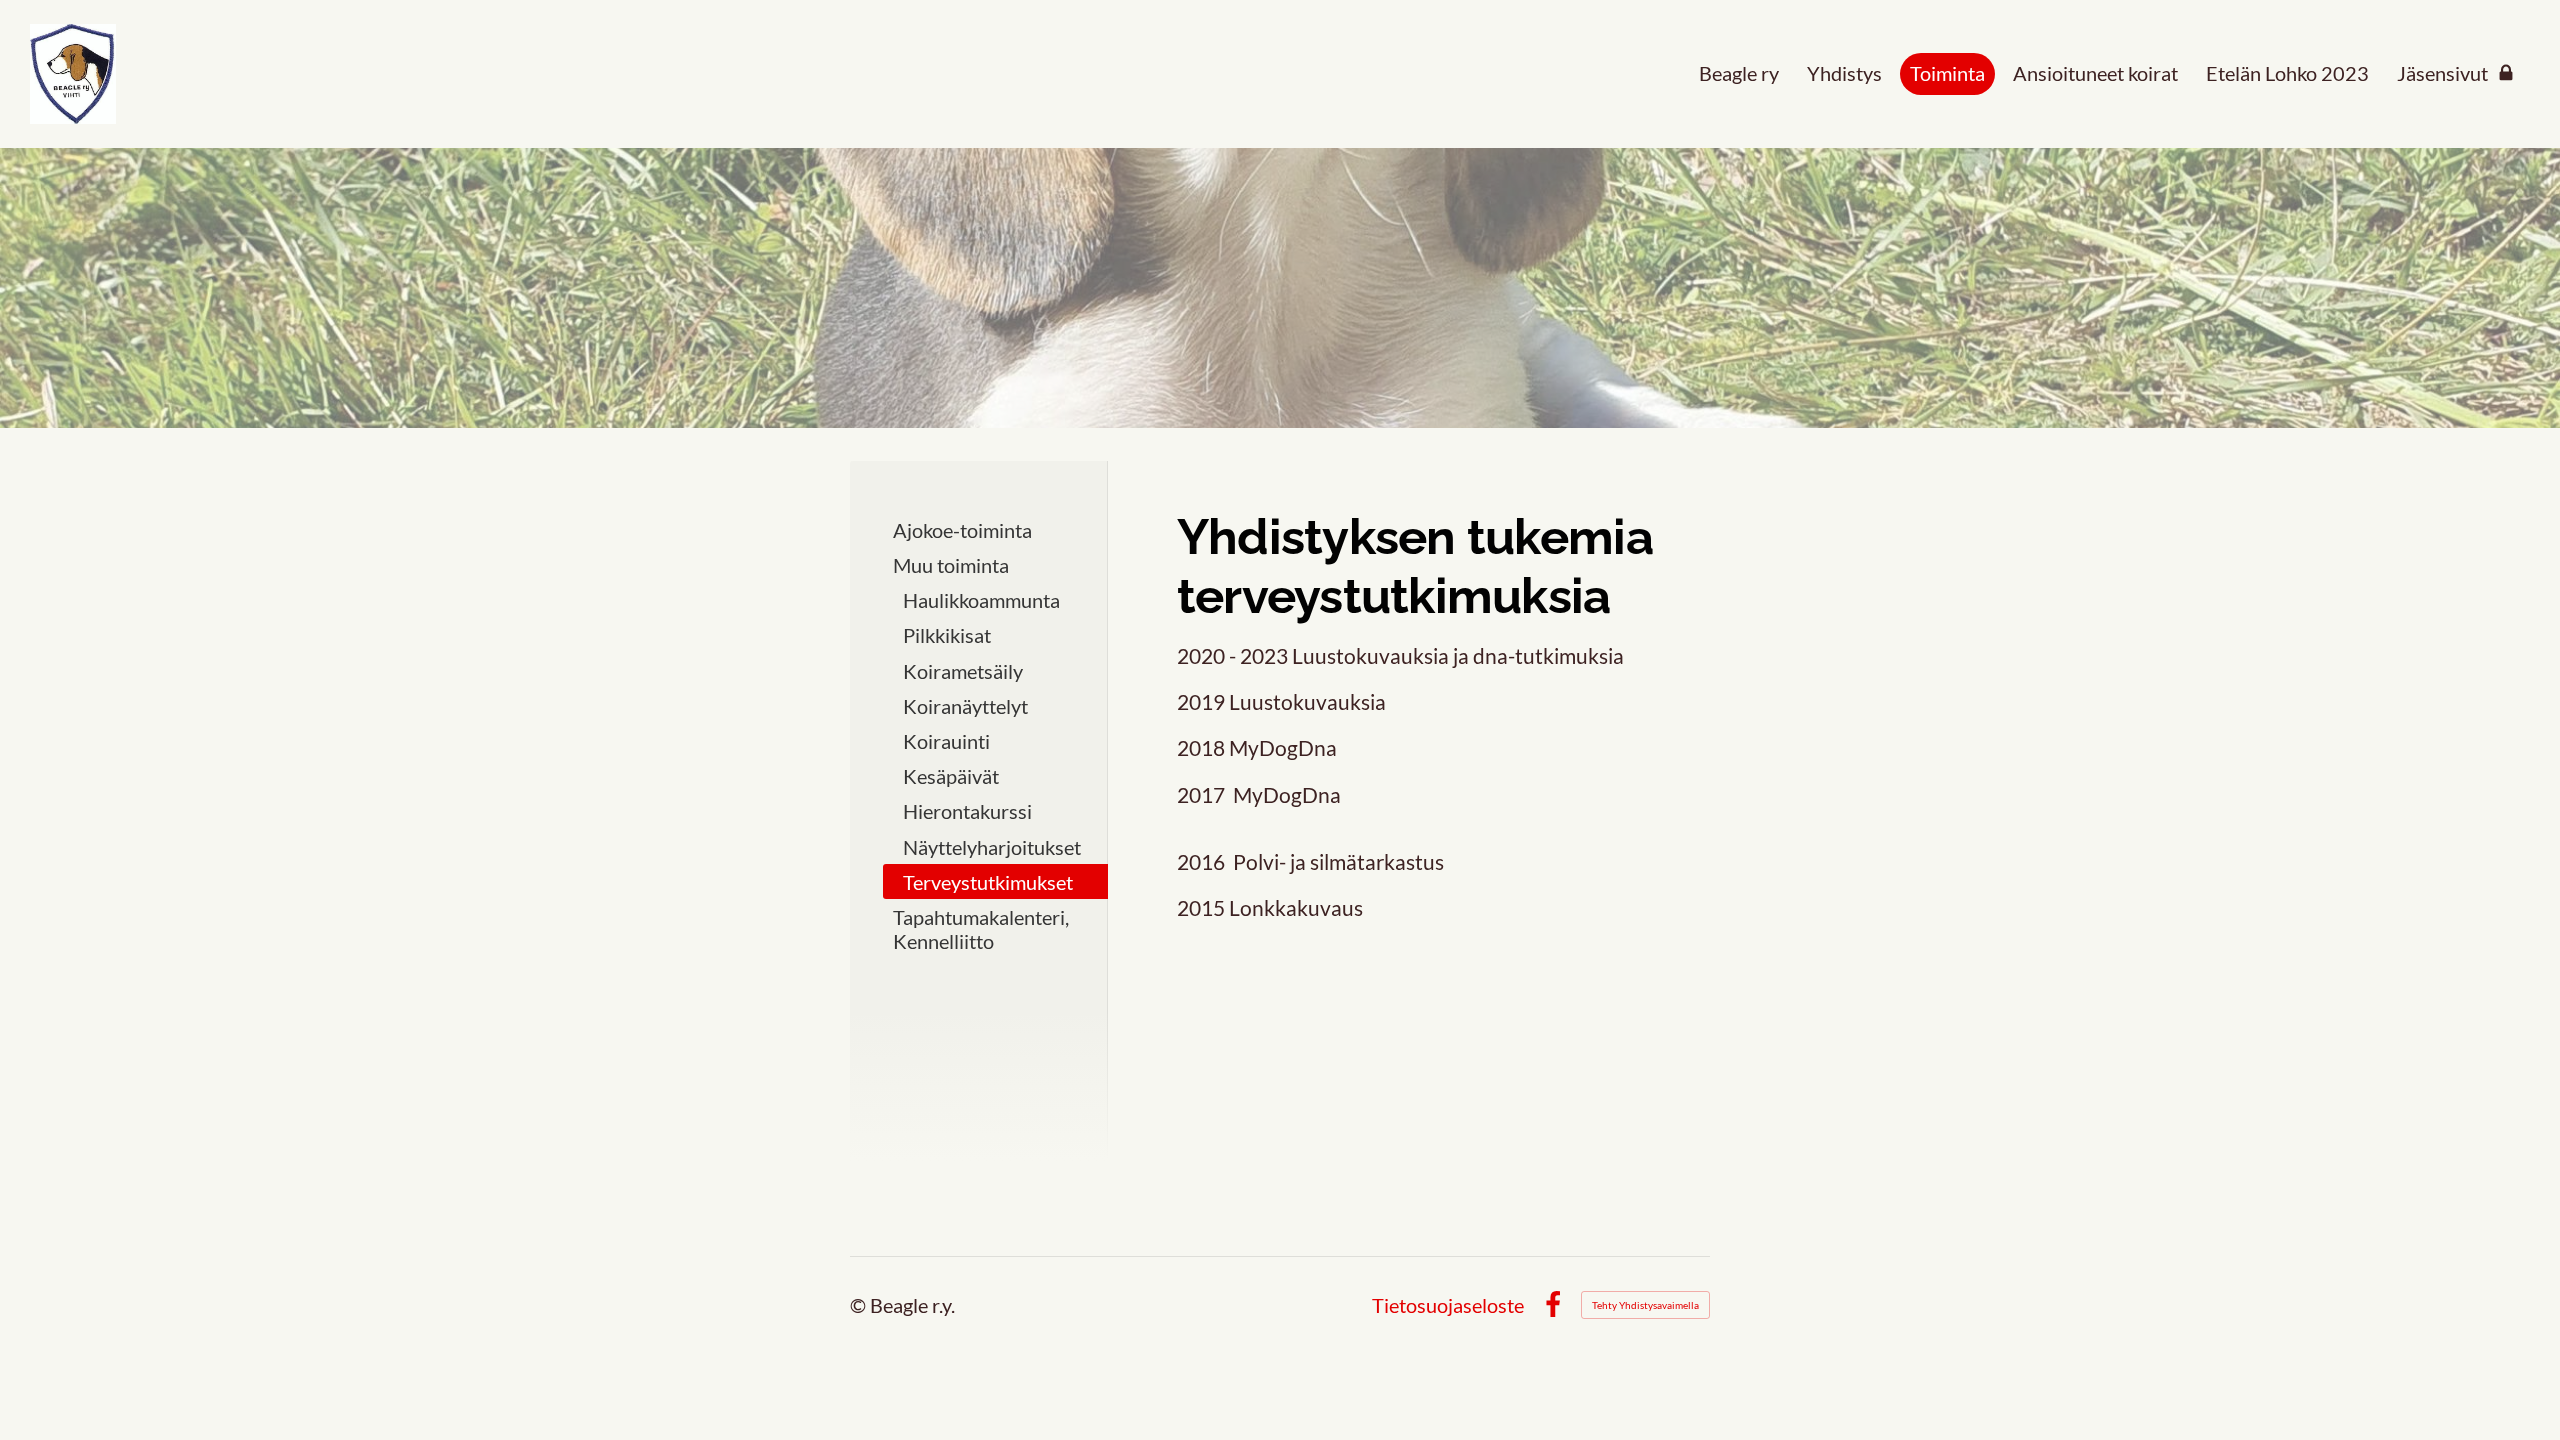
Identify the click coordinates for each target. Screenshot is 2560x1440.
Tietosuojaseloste (1448, 1305)
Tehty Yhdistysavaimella (1645, 1305)
